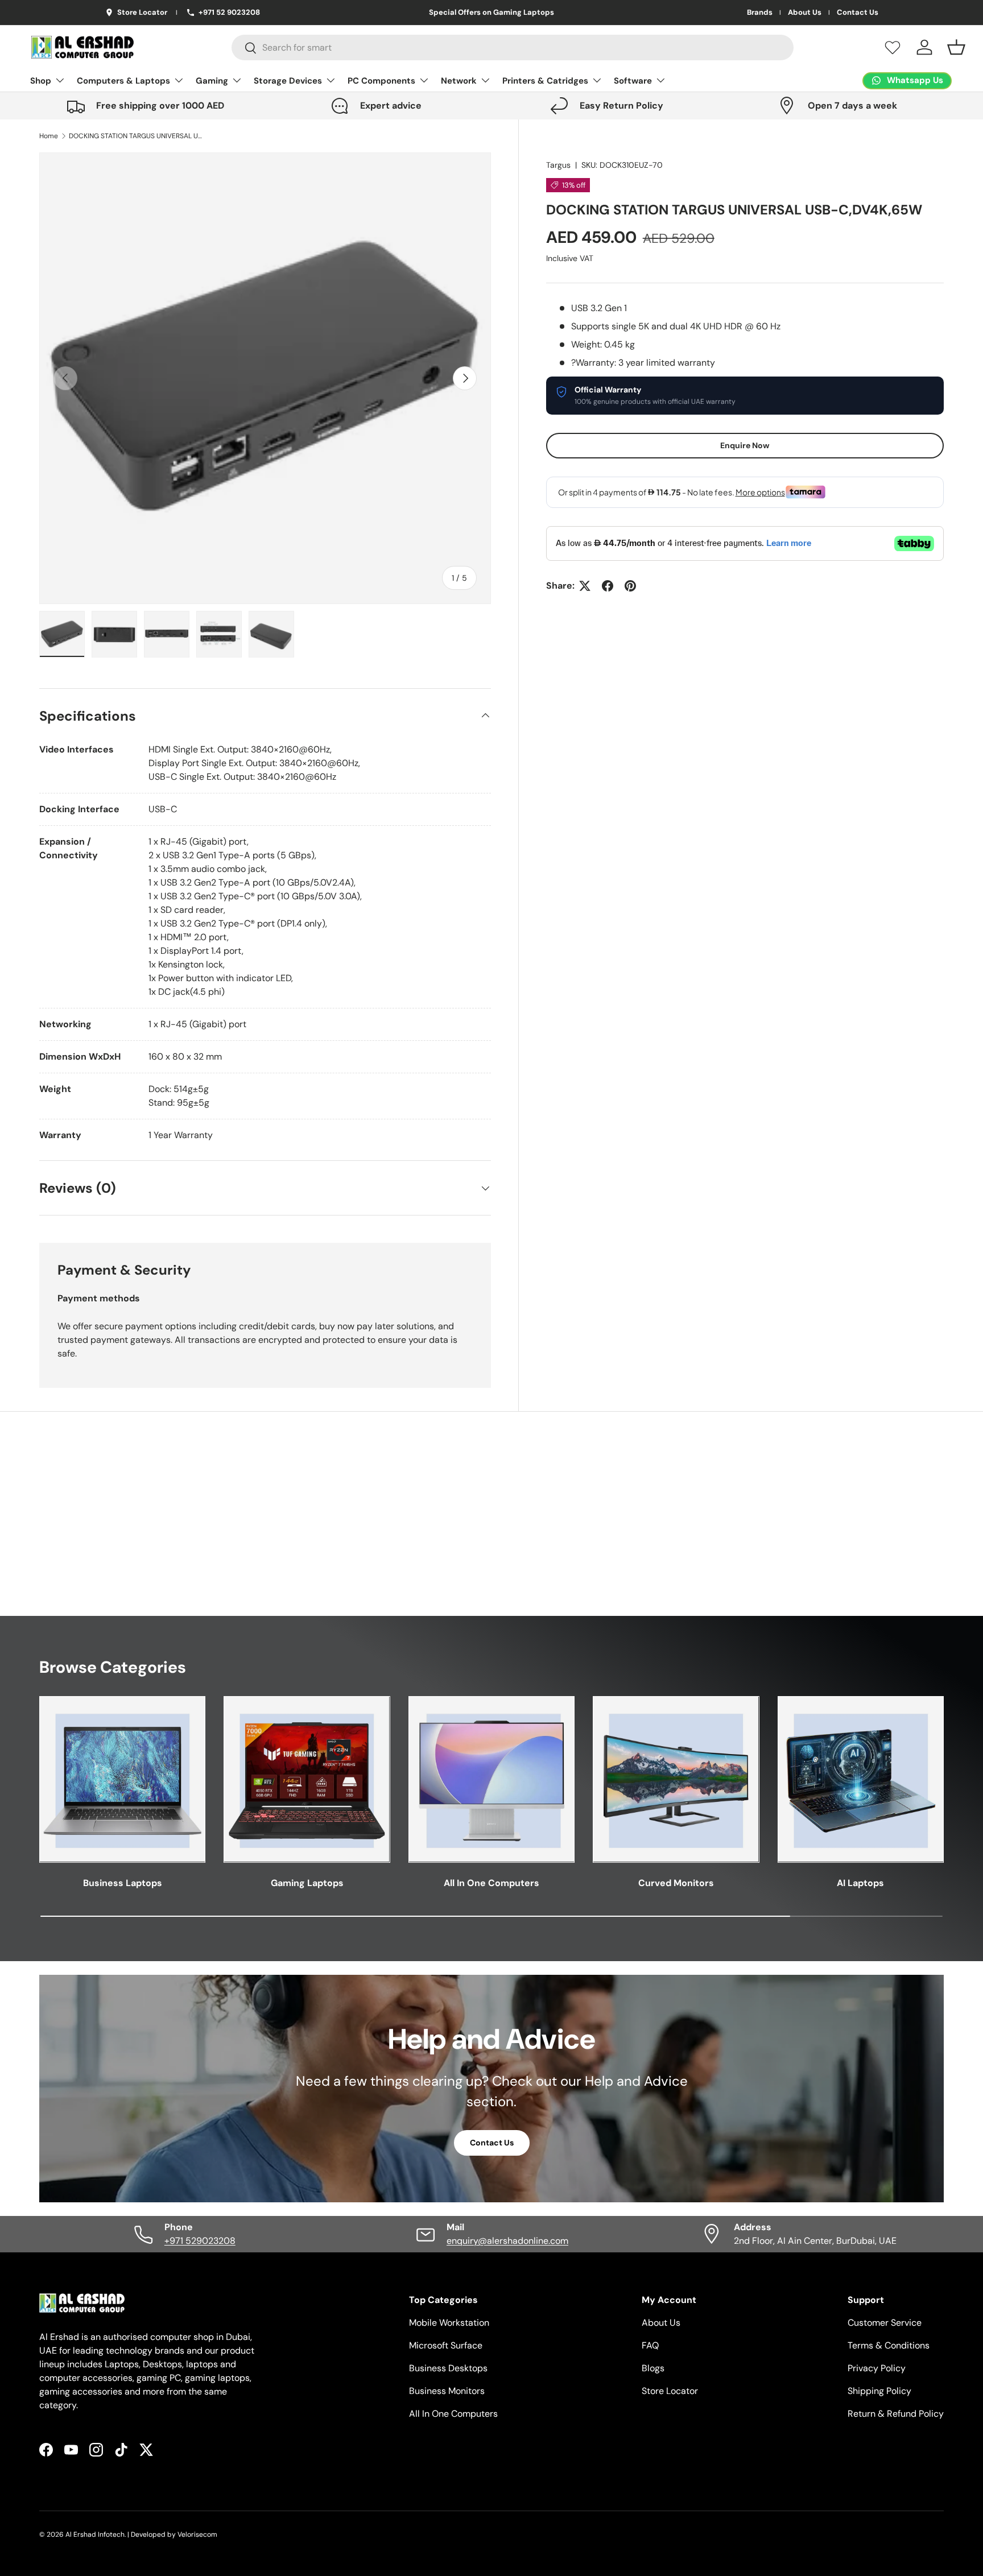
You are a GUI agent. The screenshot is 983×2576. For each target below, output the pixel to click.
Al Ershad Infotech (95, 2534)
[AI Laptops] (861, 1779)
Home (49, 136)
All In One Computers (491, 1883)
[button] (956, 47)
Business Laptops (123, 1883)
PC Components (381, 81)
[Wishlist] (893, 47)
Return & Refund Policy (896, 2414)
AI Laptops (860, 1883)
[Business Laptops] (122, 1779)
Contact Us (858, 13)
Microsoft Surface (446, 2345)
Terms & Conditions (889, 2345)
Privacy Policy (877, 2368)
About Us (805, 13)
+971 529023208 (200, 2241)
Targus (558, 165)
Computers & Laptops (123, 81)
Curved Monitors (676, 1883)
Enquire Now (745, 445)
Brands (760, 13)
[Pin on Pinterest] (630, 586)
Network (459, 81)
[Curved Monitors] (676, 1779)
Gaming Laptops (307, 1883)
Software (633, 81)
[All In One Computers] (491, 1779)
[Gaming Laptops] (307, 1779)
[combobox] (513, 47)
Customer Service (885, 2323)
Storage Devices (288, 81)
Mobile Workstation (449, 2323)
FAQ (650, 2345)
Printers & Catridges (545, 81)
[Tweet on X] (585, 586)
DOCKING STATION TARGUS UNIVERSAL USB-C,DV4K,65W (137, 136)
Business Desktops (448, 2368)
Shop (41, 81)
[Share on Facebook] (608, 586)
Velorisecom (197, 2534)
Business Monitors (447, 2391)
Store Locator (670, 2391)
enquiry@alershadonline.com (507, 2241)
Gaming (212, 81)
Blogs (653, 2368)
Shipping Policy (879, 2391)
